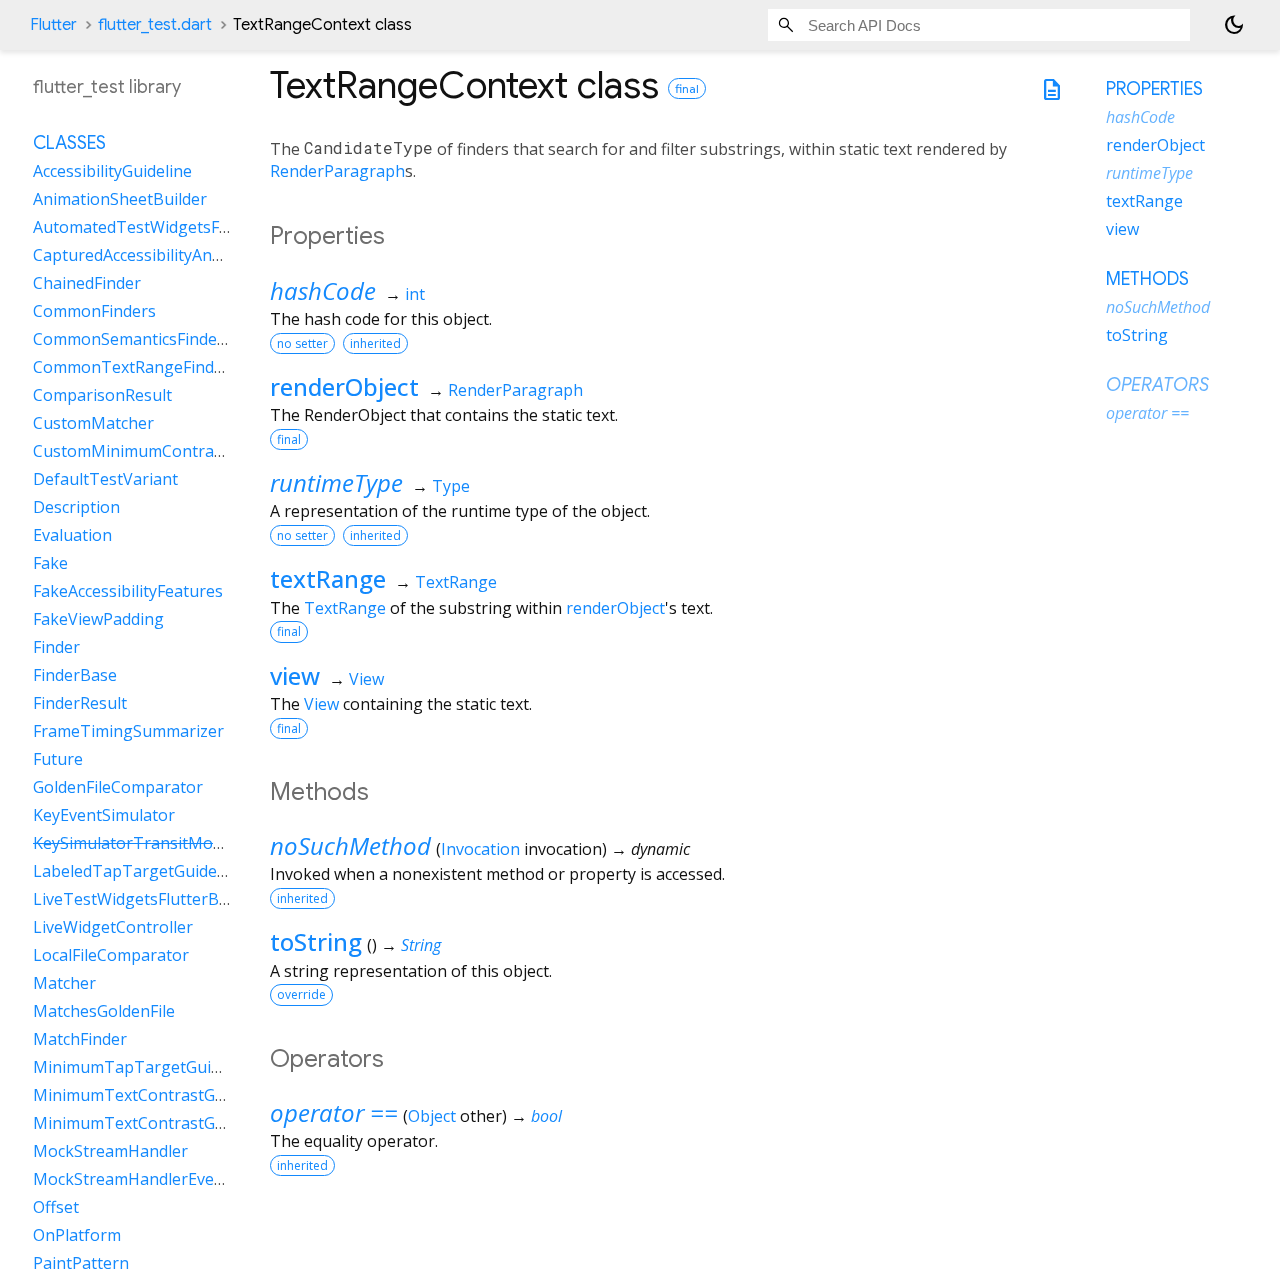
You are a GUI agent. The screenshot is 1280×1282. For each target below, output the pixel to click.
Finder (56, 647)
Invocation (480, 849)
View (366, 679)
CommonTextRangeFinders (135, 367)
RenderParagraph (337, 171)
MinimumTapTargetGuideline (144, 1067)
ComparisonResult (102, 395)
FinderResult (80, 703)
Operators (1157, 385)
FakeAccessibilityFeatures (128, 591)
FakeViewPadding (98, 619)
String (421, 945)
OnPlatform (77, 1235)
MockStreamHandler (110, 1151)
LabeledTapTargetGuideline (138, 871)
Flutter (53, 25)
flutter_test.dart (155, 25)
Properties (1154, 89)
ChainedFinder (87, 283)
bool (546, 1116)
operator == (334, 1112)
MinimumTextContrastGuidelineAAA (168, 1123)
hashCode (323, 290)
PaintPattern (81, 1263)
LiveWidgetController (113, 927)
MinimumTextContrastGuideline (153, 1095)
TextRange (456, 582)
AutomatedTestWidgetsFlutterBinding (176, 227)
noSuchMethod (350, 845)
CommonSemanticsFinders (132, 339)
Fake (50, 563)
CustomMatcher (93, 423)
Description (76, 507)
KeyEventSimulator (104, 815)
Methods (1147, 279)
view (295, 675)
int (415, 294)
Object (432, 1116)
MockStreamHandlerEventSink (147, 1179)
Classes (69, 143)
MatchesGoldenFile (104, 1011)
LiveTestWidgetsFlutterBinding (149, 899)
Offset (56, 1207)
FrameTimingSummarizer (128, 731)
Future (58, 759)
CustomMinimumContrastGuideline (165, 451)
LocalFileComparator (111, 955)
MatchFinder (80, 1039)
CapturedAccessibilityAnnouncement (170, 255)
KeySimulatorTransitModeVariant (159, 843)
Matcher (64, 983)
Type (451, 486)
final (687, 88)
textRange (328, 578)
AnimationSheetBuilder (120, 199)
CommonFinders (94, 311)
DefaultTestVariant (105, 479)
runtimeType (336, 482)
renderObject (344, 386)
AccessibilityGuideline (112, 171)
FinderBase (75, 675)
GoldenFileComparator (118, 787)
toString (316, 941)
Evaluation (72, 535)
